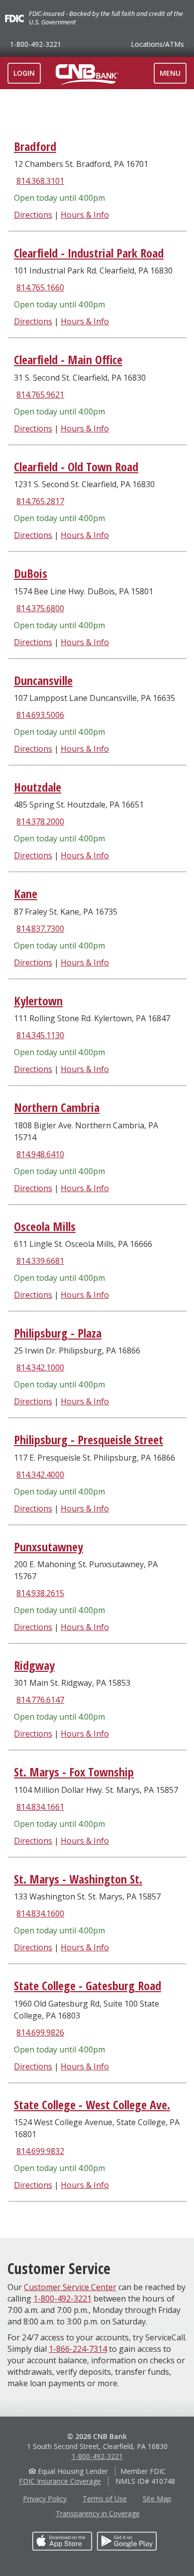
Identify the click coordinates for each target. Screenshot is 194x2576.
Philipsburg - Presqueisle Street (89, 1439)
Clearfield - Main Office (68, 359)
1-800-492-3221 (36, 44)
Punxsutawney (48, 1547)
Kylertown (38, 1001)
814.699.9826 (40, 2033)
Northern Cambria (57, 1107)
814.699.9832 (40, 2151)
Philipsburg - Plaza (58, 1333)
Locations (157, 44)
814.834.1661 (40, 1807)
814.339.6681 (40, 1261)
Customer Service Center (70, 2287)
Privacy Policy (45, 2499)
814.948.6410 (40, 1154)
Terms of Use (105, 2499)
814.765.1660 (40, 287)
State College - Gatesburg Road (88, 1985)
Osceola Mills (45, 1226)
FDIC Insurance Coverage (60, 2481)
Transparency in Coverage (98, 2513)
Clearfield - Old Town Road (76, 467)
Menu (173, 76)
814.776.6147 (40, 1700)
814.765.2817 (40, 501)
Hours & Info (85, 215)
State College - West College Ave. (92, 2104)
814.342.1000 (40, 1367)
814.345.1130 (40, 1035)
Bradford (35, 146)
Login (24, 73)
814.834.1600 (40, 1913)
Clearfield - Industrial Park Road (89, 253)
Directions (33, 215)
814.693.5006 (40, 715)
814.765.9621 (40, 395)
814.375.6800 (40, 608)
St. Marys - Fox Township (74, 1772)
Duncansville (43, 680)
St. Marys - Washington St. (78, 1879)
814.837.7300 (40, 929)
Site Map (157, 2499)
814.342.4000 (40, 1475)
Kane (26, 893)
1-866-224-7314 (78, 2349)
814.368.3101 (40, 181)
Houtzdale (38, 787)
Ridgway (34, 1665)
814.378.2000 (40, 821)
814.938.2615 (40, 1593)
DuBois (31, 573)
